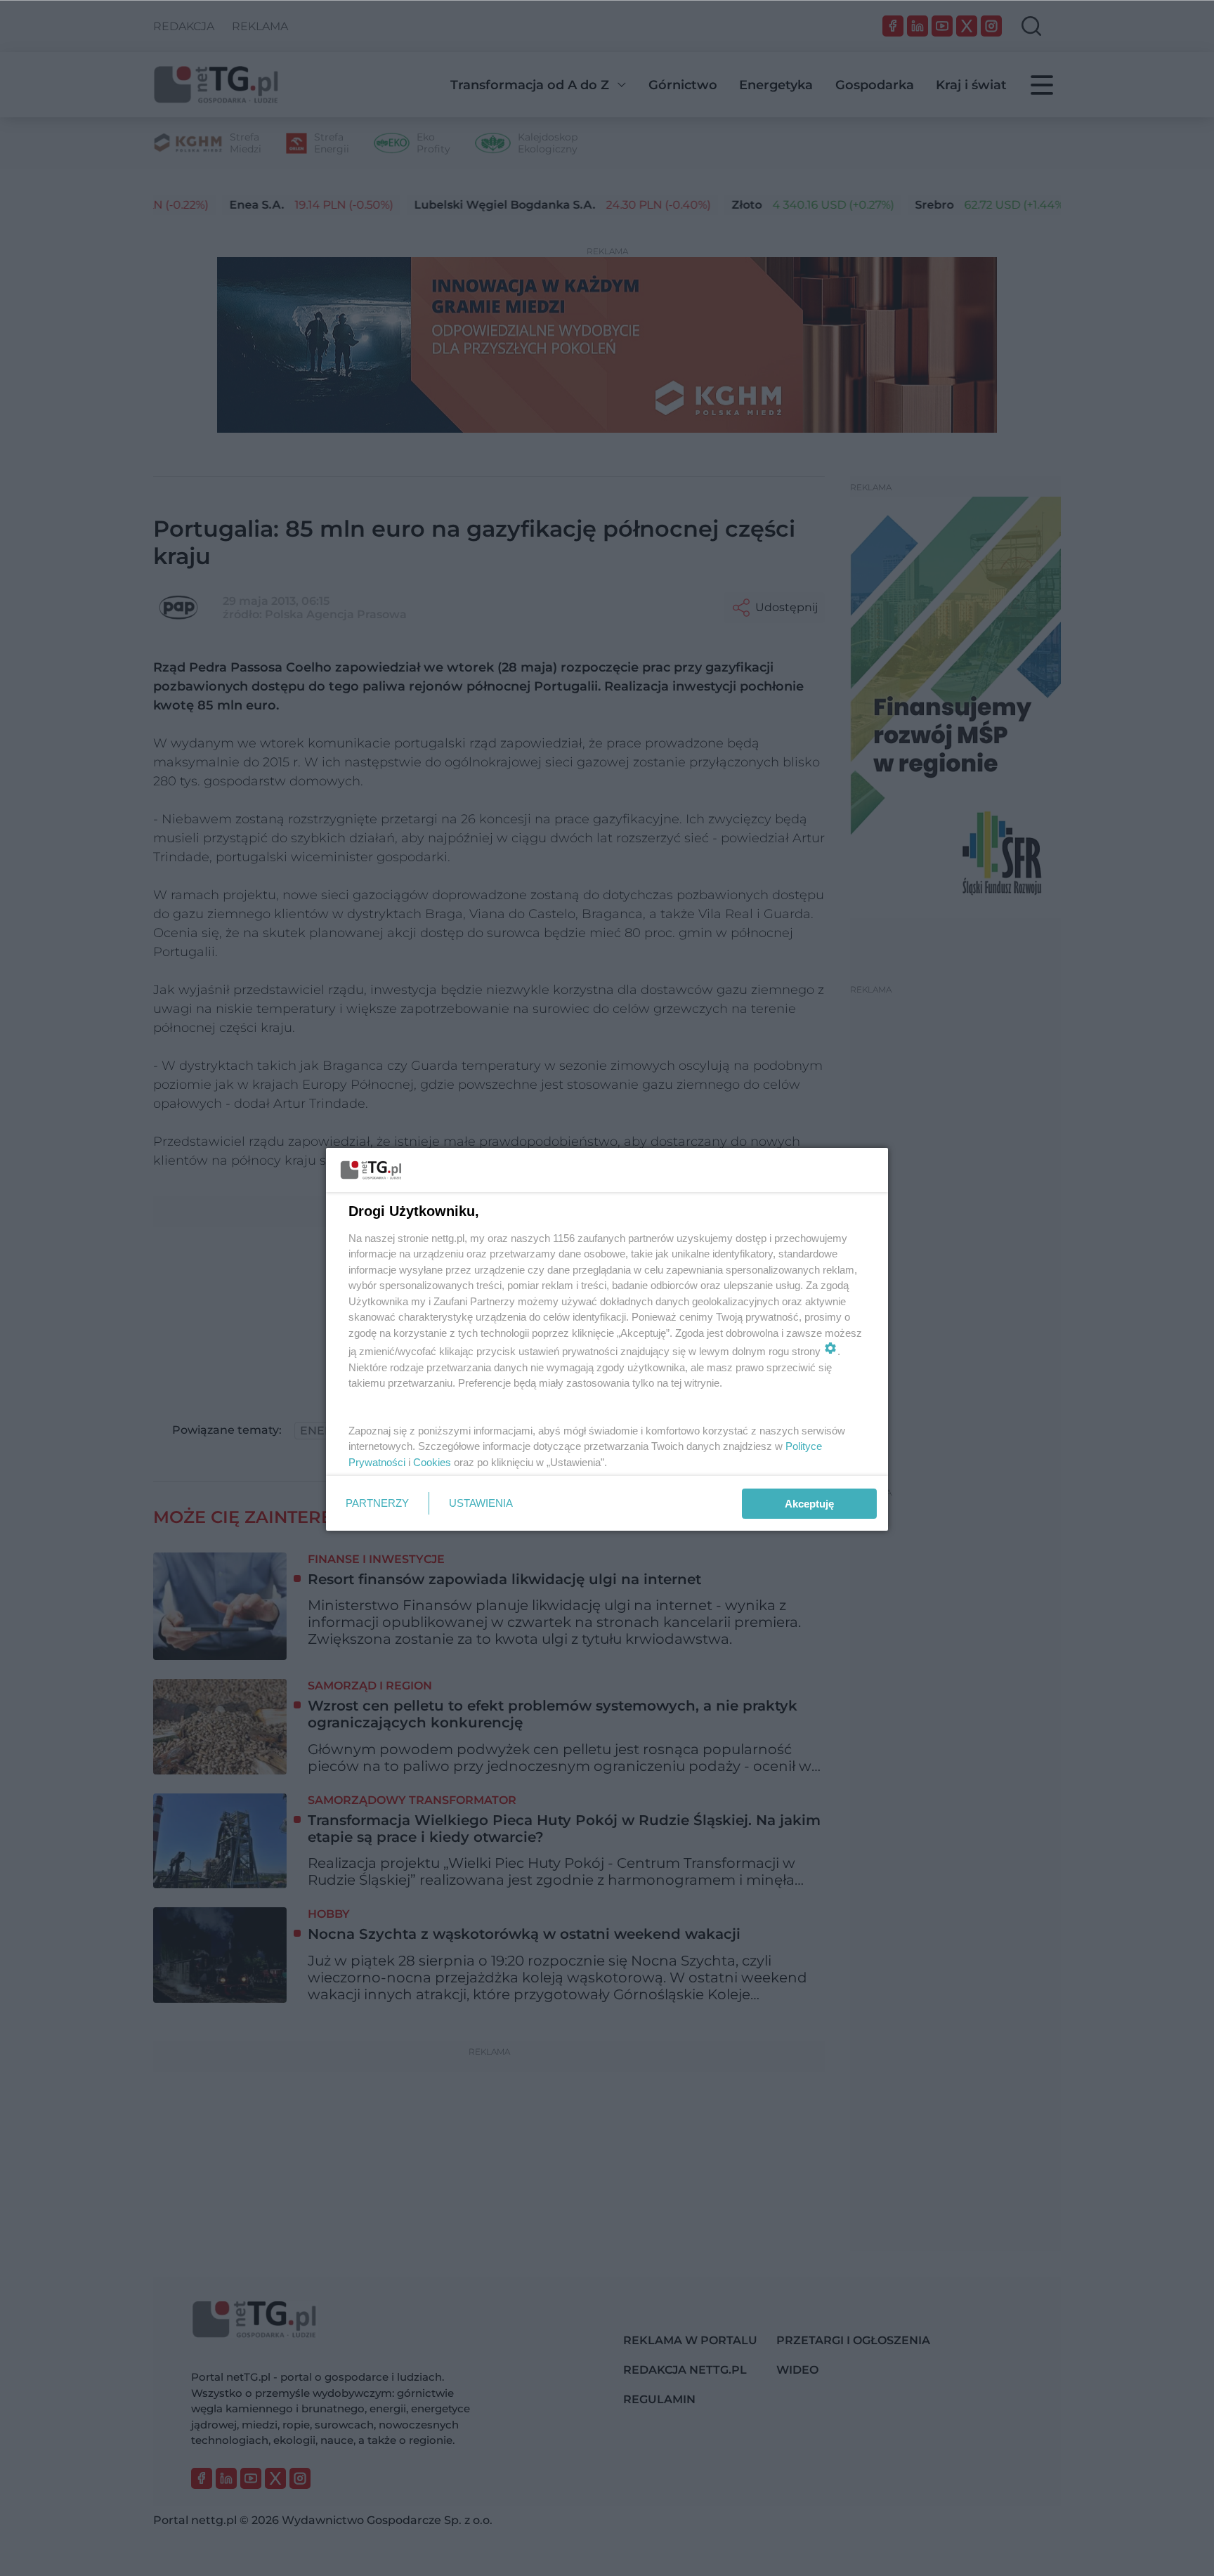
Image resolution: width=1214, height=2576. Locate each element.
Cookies (432, 1462)
